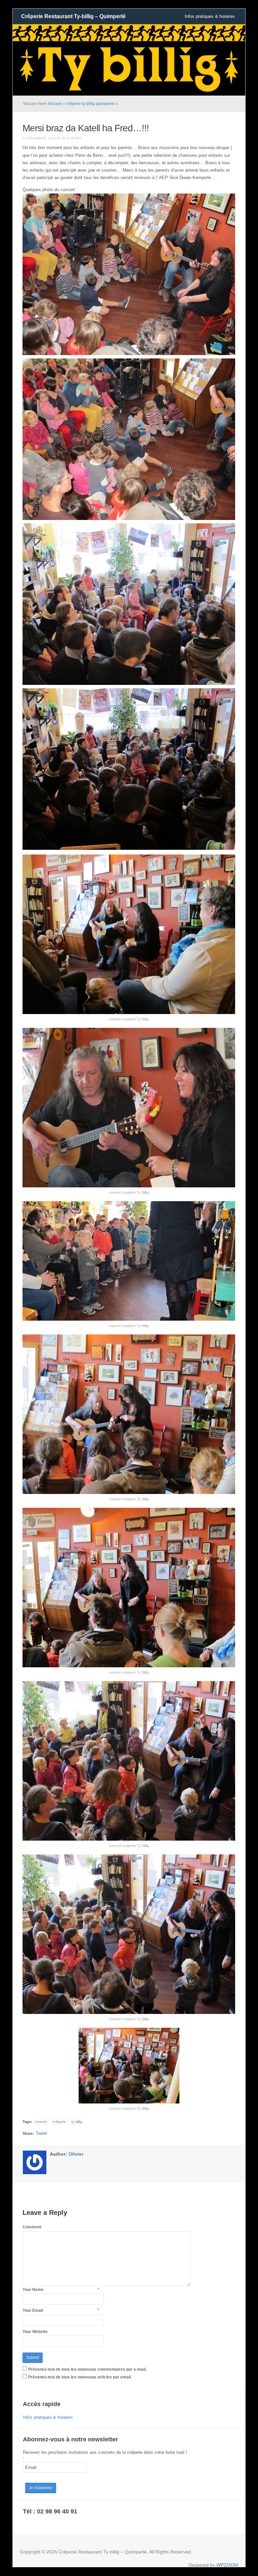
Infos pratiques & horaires (210, 16)
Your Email (33, 2310)
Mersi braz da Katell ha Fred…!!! (86, 128)
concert (41, 2122)
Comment (32, 2227)
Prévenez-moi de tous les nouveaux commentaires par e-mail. (87, 2369)
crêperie (59, 2122)
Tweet (41, 2133)
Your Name (33, 2290)
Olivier (76, 2154)
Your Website (35, 2332)
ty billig (77, 2122)
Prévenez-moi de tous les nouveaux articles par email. (80, 2377)
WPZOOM (227, 2565)
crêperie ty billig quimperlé (90, 104)
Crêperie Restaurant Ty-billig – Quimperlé (73, 16)
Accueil (55, 104)
